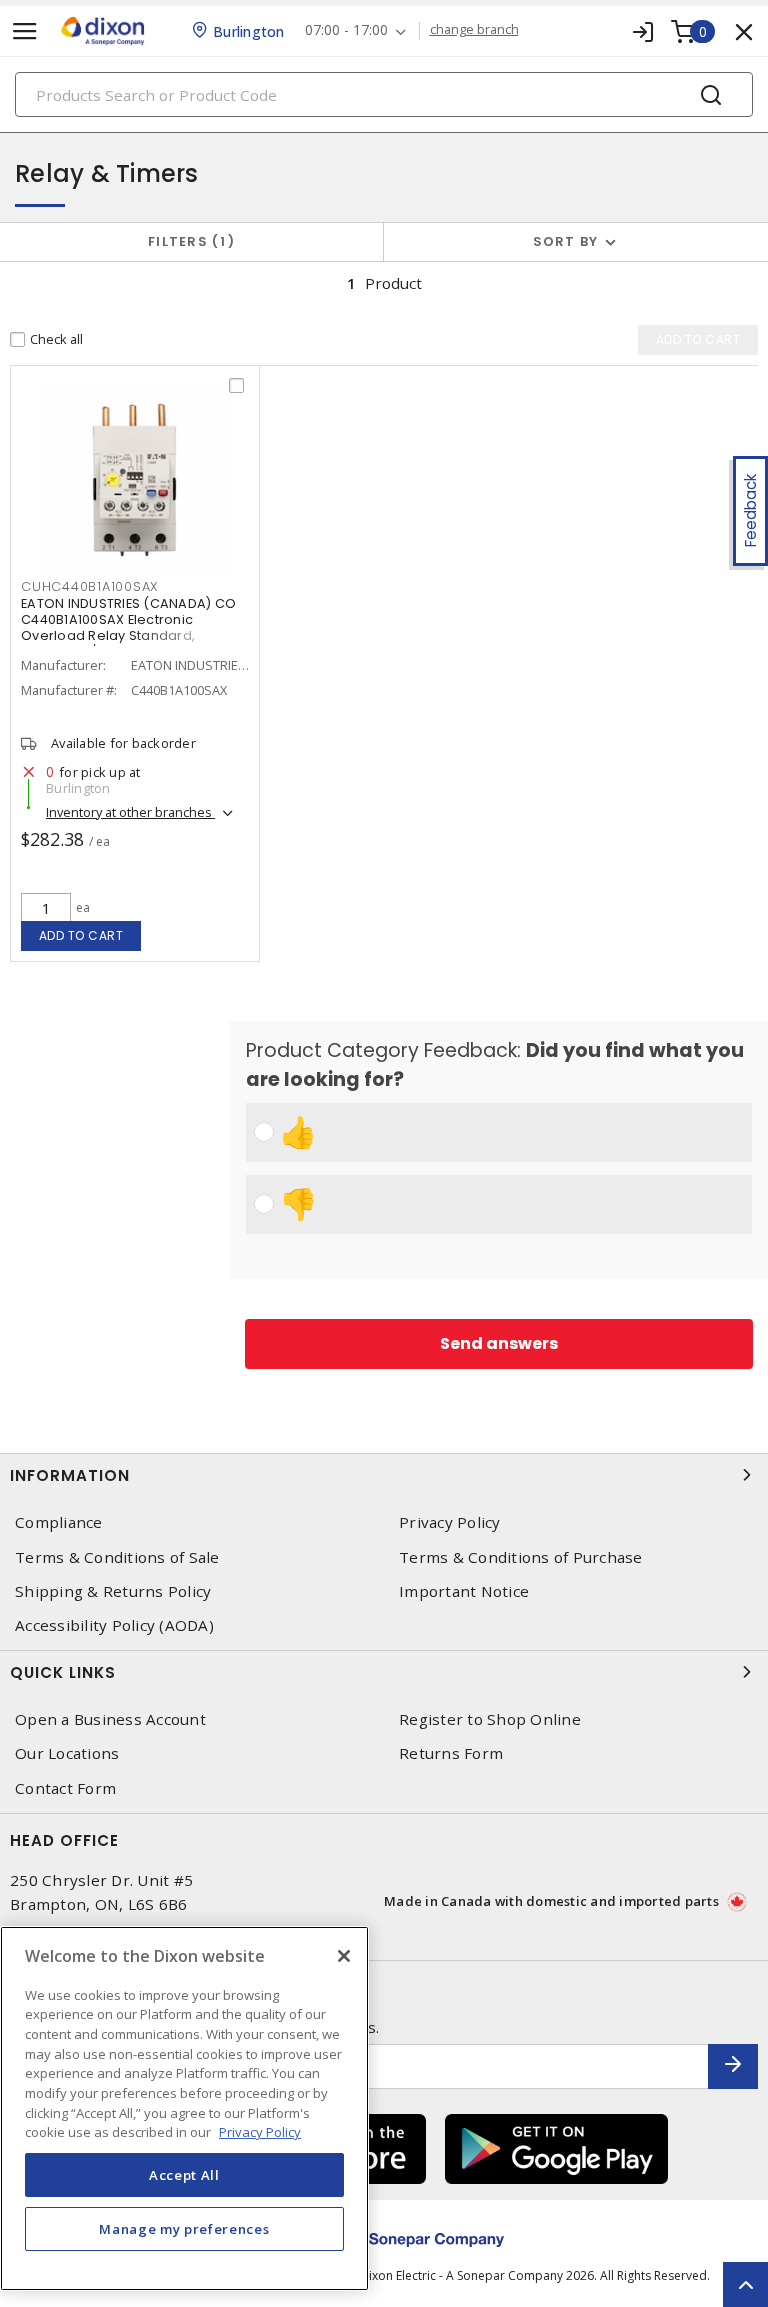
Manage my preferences (184, 2229)
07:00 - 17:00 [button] (346, 30)
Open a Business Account (110, 1719)
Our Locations (67, 1753)
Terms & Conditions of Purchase (521, 1557)
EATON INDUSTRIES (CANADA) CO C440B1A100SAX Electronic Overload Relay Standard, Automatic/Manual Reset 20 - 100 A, (131, 635)
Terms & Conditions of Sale (117, 1557)
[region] (184, 2108)
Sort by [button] (566, 241)
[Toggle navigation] (25, 31)
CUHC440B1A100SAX (89, 586)
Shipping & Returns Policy (113, 1591)
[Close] (344, 1956)
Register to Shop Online (490, 1719)
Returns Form (451, 1753)
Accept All (184, 2175)
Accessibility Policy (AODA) (114, 1625)
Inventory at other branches (130, 812)
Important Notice (464, 1591)
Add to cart (81, 935)
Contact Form (65, 1788)
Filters (187, 241)
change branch (474, 30)
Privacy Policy (450, 1522)
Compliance (59, 1522)
